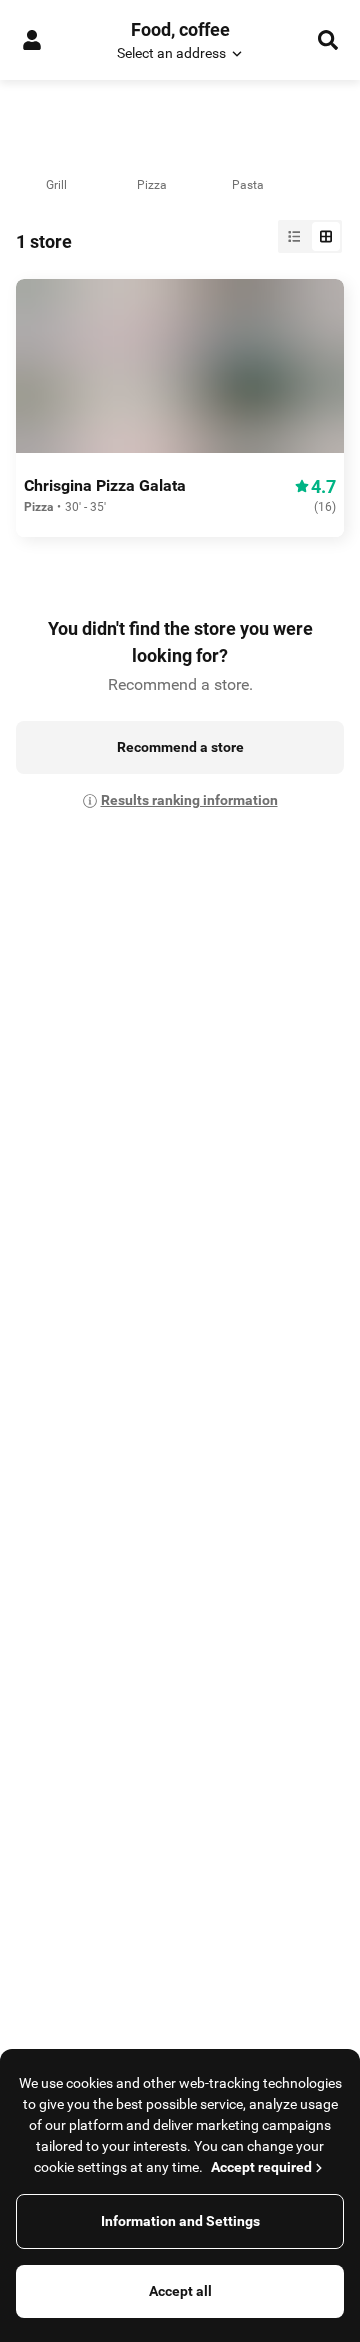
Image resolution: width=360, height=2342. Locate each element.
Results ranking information (189, 800)
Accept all (180, 2291)
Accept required (261, 2167)
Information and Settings (180, 2221)
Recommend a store (180, 747)
